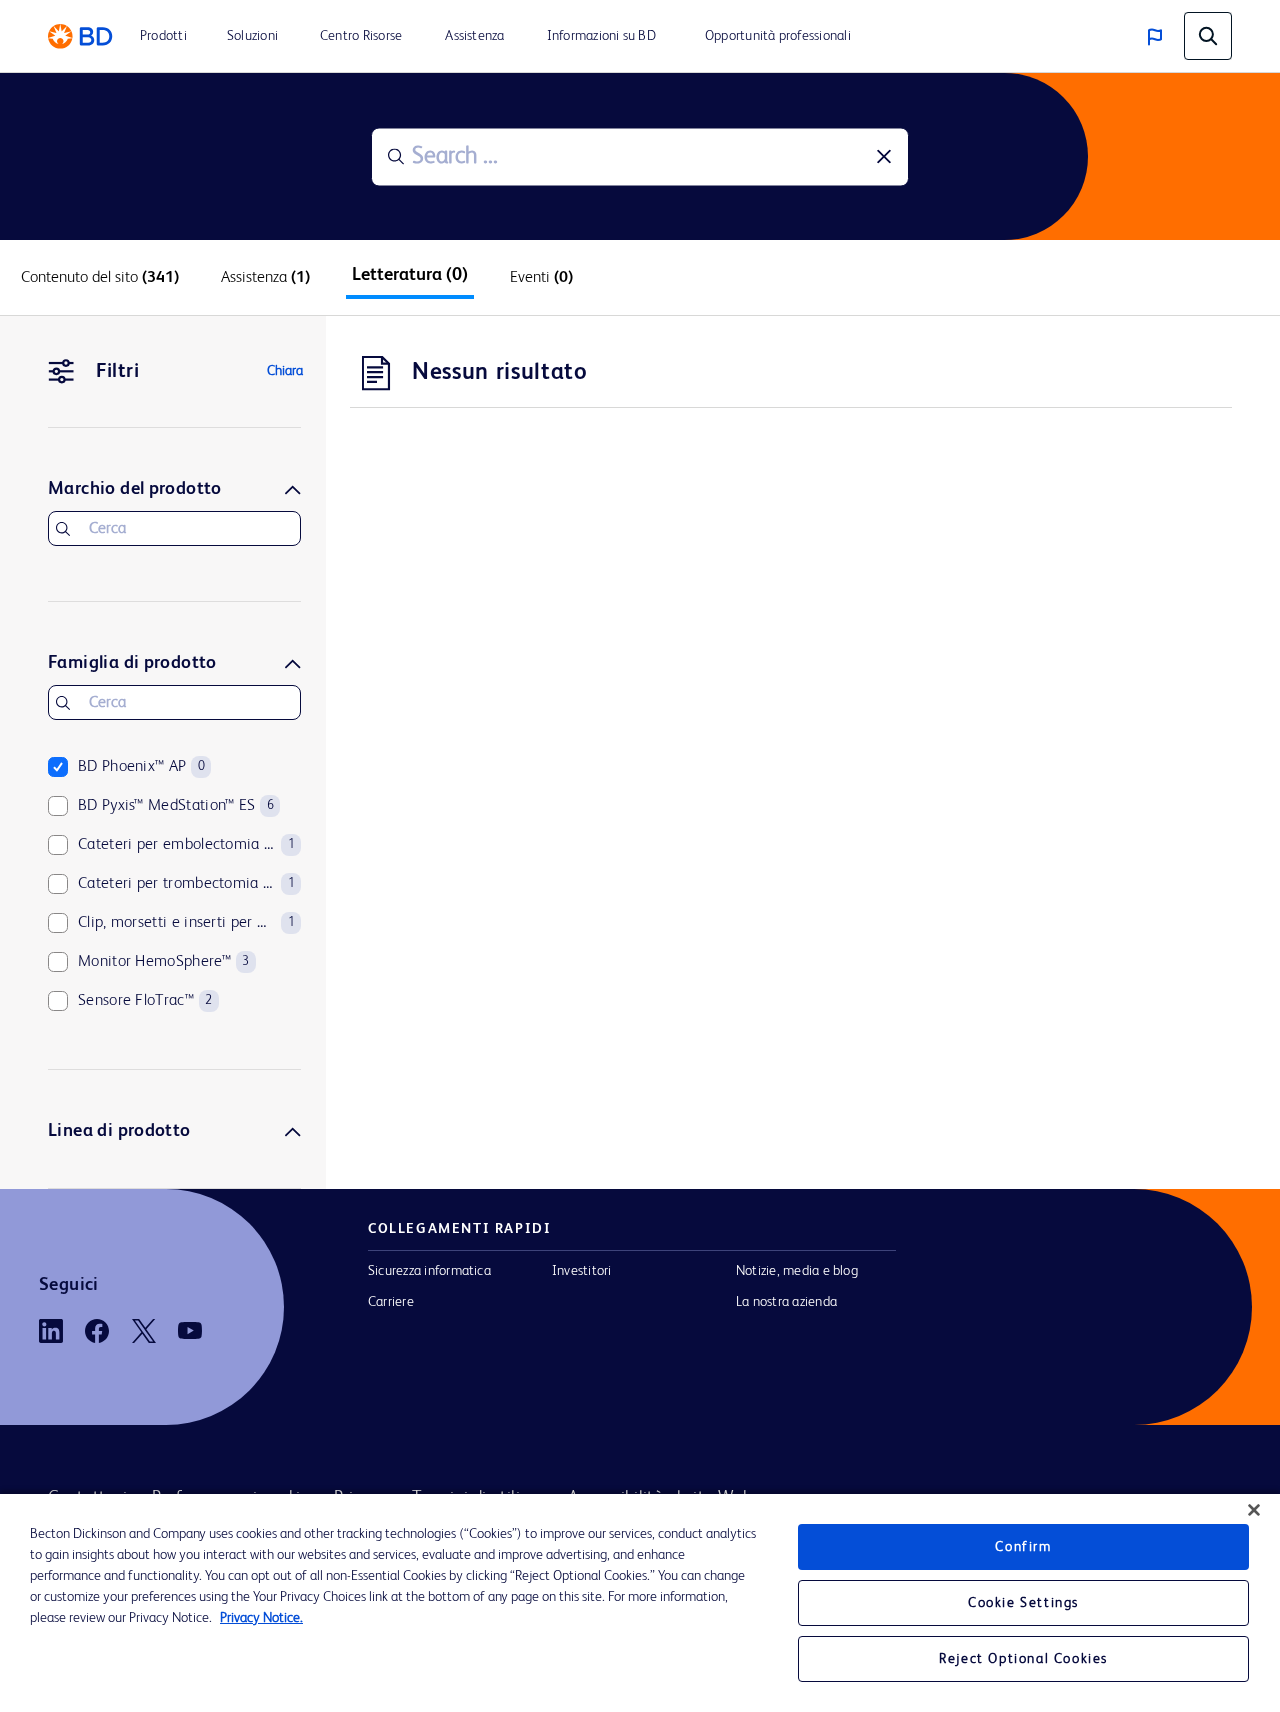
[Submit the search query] (396, 157)
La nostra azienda (786, 1302)
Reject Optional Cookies (1023, 1659)
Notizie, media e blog (797, 1271)
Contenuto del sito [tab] (100, 278)
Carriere (391, 1302)
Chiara (285, 371)
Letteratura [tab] (410, 275)
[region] (640, 1603)
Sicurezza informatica (429, 1271)
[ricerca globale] (1208, 36)
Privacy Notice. (261, 1618)
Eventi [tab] (541, 278)
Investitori (582, 1271)
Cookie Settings (1023, 1603)
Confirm (1023, 1547)
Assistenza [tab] (265, 278)
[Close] (1254, 1510)
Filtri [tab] (117, 372)
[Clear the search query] (884, 157)
